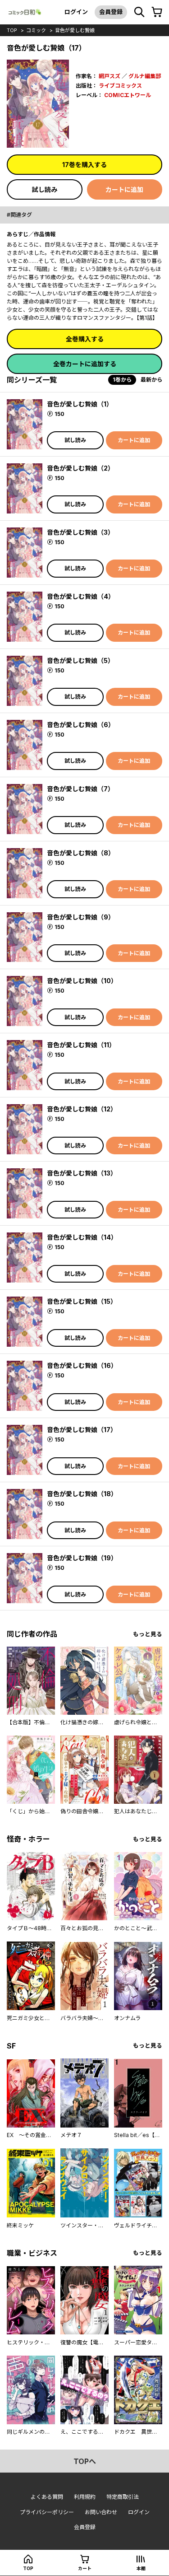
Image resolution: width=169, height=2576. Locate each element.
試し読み (45, 189)
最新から (151, 380)
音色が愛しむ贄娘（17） (82, 1430)
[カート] (157, 12)
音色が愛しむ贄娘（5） (80, 660)
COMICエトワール (128, 95)
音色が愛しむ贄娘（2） (80, 468)
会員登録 (111, 12)
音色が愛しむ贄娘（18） (82, 1494)
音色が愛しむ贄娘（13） (82, 1173)
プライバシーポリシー (47, 2512)
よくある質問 (47, 2497)
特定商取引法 (123, 2497)
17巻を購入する (84, 165)
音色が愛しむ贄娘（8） (81, 853)
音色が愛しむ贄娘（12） (82, 1109)
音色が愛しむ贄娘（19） (82, 1558)
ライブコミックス (120, 86)
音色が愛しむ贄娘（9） (81, 917)
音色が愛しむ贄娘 (75, 30)
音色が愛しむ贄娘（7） (80, 789)
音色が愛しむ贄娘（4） (81, 596)
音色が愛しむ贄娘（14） (82, 1237)
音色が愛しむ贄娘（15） (82, 1301)
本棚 (141, 2568)
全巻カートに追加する (85, 364)
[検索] (139, 12)
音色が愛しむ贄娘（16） (82, 1365)
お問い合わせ (101, 2512)
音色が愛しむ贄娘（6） (81, 725)
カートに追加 (124, 189)
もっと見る (148, 1634)
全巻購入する (85, 339)
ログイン (76, 12)
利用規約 (85, 2497)
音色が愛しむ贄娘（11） (81, 1045)
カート (85, 2568)
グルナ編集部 (145, 76)
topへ (85, 2461)
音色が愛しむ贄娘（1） (80, 404)
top (12, 30)
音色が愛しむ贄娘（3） (80, 532)
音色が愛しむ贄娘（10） (82, 981)
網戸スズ (110, 76)
